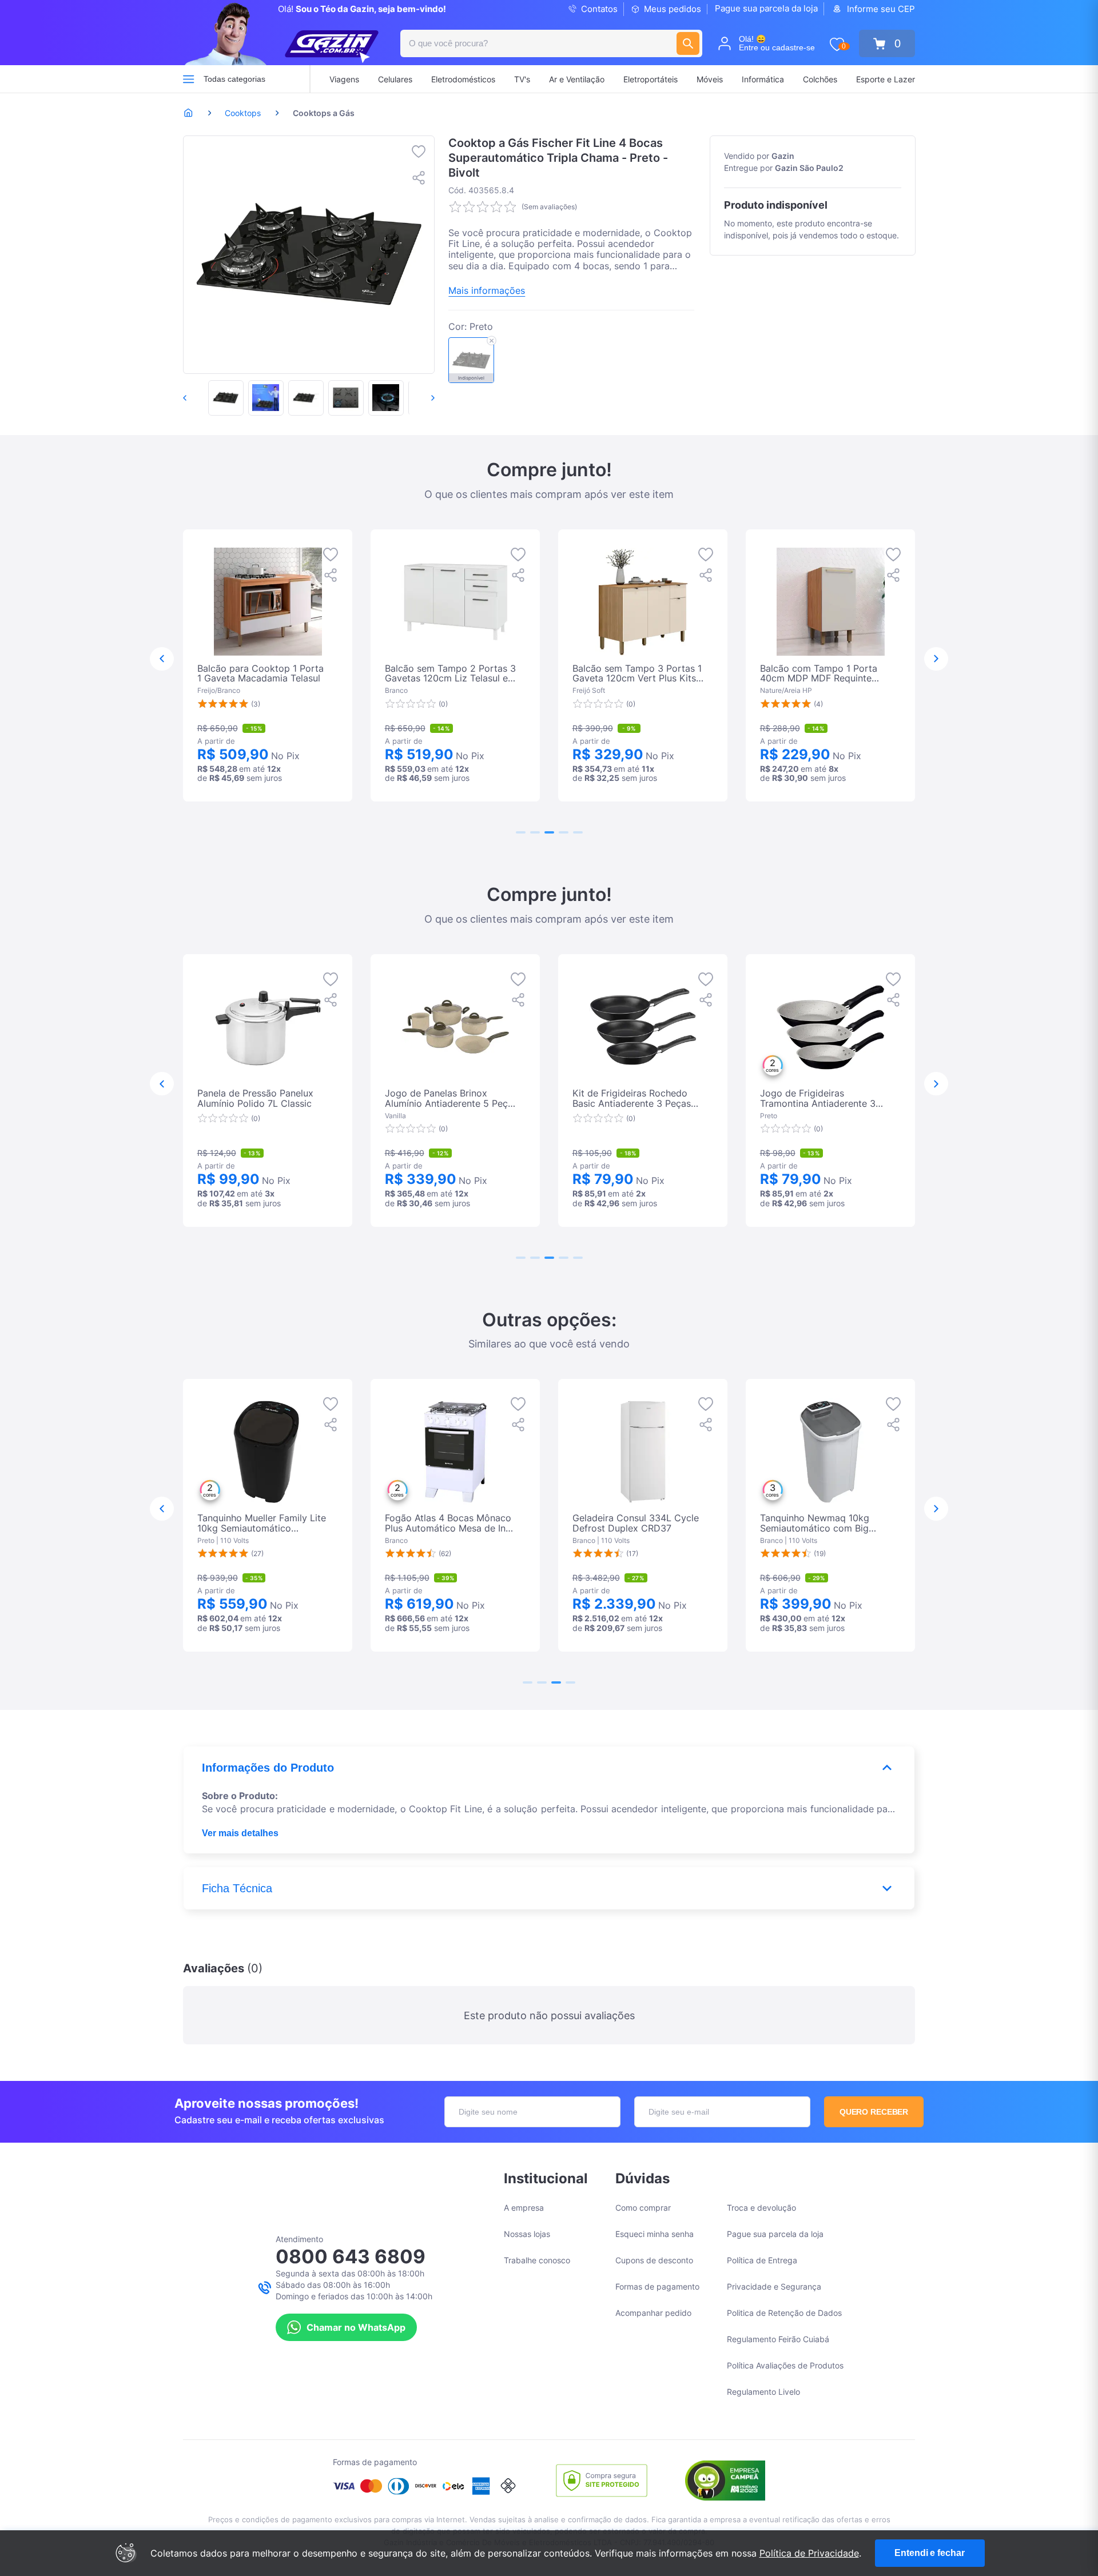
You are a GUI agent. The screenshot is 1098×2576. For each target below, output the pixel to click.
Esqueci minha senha (655, 2234)
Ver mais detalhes (240, 1833)
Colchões (820, 79)
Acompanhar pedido (653, 2313)
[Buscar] (688, 43)
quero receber (874, 2112)
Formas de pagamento (657, 2286)
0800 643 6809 (351, 2256)
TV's (522, 79)
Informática (763, 79)
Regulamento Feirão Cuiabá (778, 2339)
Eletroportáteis (651, 79)
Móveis (710, 79)
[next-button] (421, 398)
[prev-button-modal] (162, 659)
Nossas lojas (527, 2234)
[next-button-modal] (936, 659)
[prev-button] (197, 398)
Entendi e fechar (929, 2553)
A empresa (524, 2208)
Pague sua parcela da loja (766, 8)
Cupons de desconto (654, 2260)
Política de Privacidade (809, 2553)
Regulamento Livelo (763, 2392)
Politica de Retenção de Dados (784, 2313)
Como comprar (643, 2208)
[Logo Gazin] (332, 47)
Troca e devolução (761, 2208)
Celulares (395, 79)
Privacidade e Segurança (774, 2286)
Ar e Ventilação (577, 79)
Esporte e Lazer (886, 79)
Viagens (344, 79)
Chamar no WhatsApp (356, 2327)
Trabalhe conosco (537, 2260)
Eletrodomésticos (463, 79)
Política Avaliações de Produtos (785, 2365)
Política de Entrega (762, 2260)
